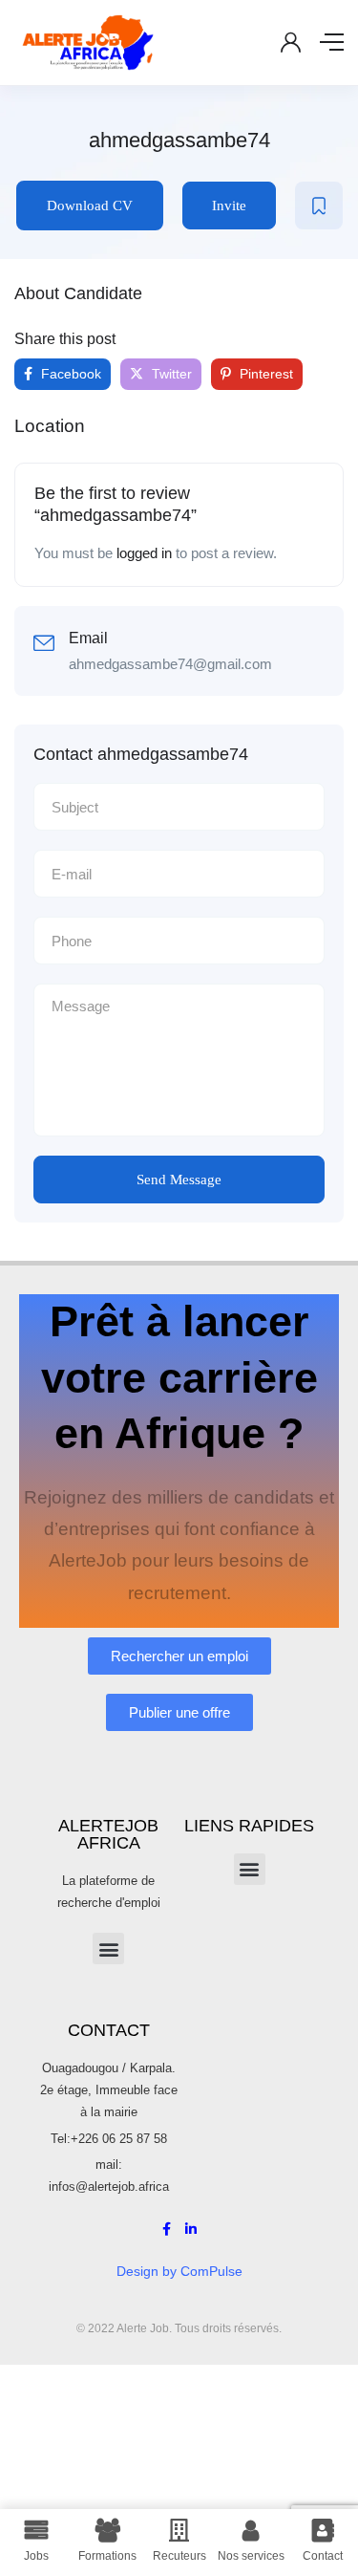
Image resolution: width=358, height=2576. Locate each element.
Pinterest (264, 374)
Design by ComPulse (179, 2271)
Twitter (170, 374)
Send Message (179, 1180)
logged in (144, 553)
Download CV (90, 206)
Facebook (69, 374)
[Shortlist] (319, 206)
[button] (108, 1948)
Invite (229, 206)
